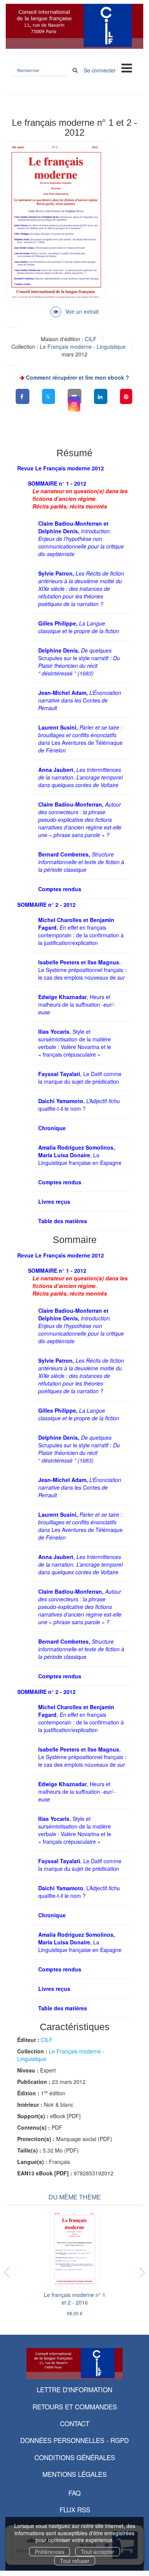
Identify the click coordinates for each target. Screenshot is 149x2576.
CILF (91, 339)
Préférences (49, 2552)
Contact (75, 2423)
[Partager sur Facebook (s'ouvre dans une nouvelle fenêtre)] (23, 396)
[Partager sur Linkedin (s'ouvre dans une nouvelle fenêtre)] (101, 396)
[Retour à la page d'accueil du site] (74, 26)
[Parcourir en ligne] (74, 311)
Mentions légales (74, 2474)
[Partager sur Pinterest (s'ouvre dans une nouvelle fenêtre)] (126, 396)
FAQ (74, 2493)
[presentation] (6, 2271)
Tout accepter (98, 2552)
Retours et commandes (75, 2407)
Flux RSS (75, 2509)
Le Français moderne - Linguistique (83, 346)
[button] (74, 404)
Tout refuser (75, 2561)
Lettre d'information (74, 2389)
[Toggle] (127, 67)
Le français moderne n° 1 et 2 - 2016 (75, 2299)
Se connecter (100, 70)
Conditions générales (75, 2457)
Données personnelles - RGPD (74, 2440)
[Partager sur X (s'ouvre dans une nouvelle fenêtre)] (49, 396)
